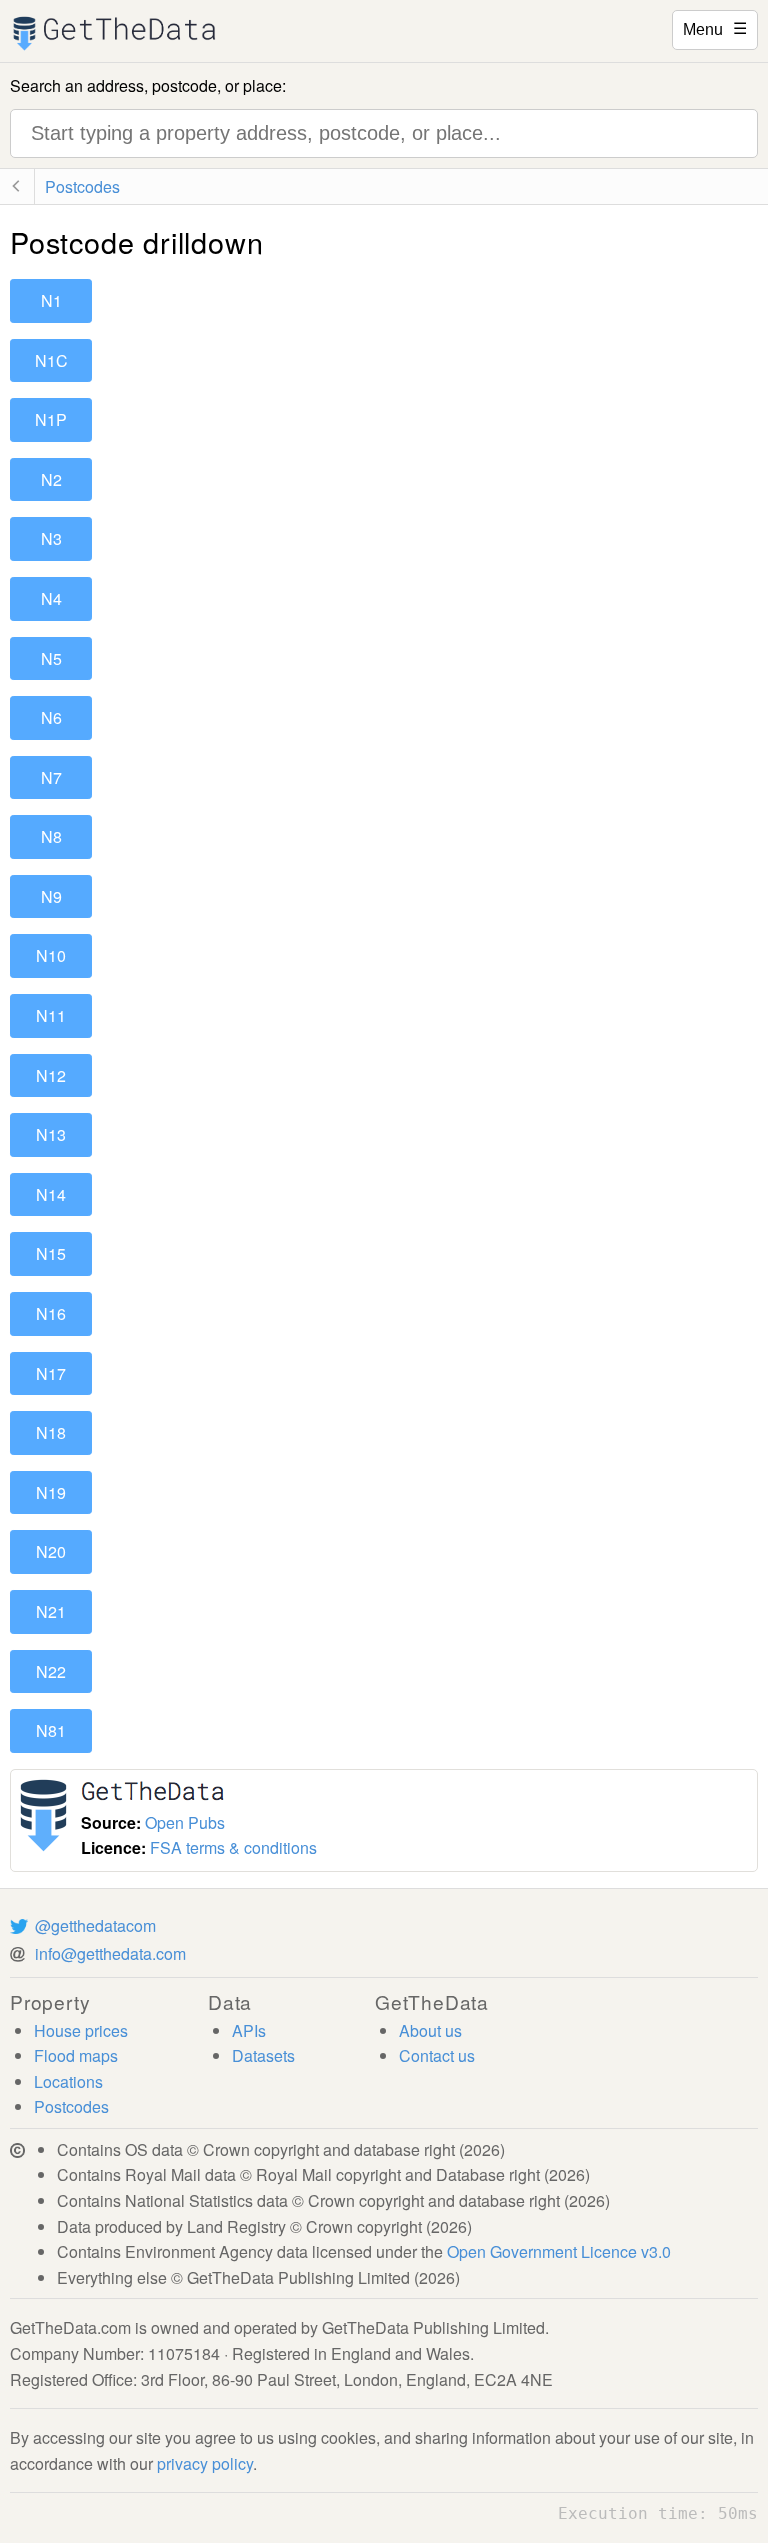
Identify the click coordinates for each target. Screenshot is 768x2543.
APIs (249, 2030)
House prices (81, 2030)
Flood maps (76, 2055)
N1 (51, 300)
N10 (51, 955)
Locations (68, 2081)
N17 (51, 1373)
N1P (51, 419)
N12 (51, 1075)
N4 (51, 598)
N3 (51, 538)
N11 (51, 1015)
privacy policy (205, 2463)
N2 (51, 479)
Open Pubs (185, 1822)
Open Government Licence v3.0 (559, 2251)
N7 (51, 777)
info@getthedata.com (110, 1953)
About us (430, 2030)
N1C (51, 360)
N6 (51, 717)
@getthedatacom (95, 1925)
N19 (51, 1492)
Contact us (437, 2055)
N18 (51, 1432)
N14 (51, 1194)
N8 (51, 836)
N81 (51, 1730)
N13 (51, 1134)
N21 (51, 1611)
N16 (51, 1313)
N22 (51, 1671)
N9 (51, 896)
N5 (51, 658)
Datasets (263, 2055)
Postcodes (71, 2106)
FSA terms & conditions (233, 1847)
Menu (715, 28)
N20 (51, 1551)
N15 (51, 1253)
